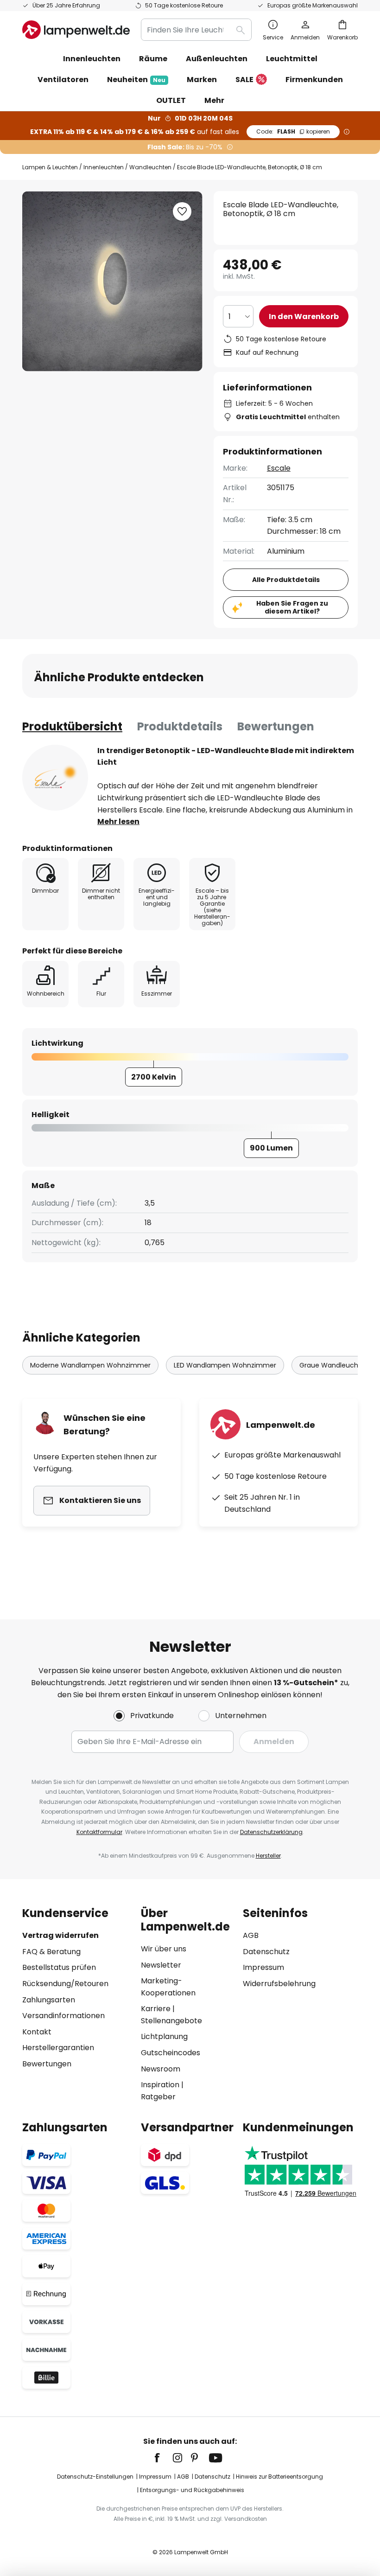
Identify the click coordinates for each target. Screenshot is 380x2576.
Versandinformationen (63, 2016)
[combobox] (196, 30)
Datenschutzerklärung (271, 1832)
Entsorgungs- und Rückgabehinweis (192, 2490)
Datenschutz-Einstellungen (95, 2477)
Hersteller (268, 1856)
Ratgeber (158, 2097)
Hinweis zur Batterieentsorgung (279, 2477)
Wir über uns (164, 1949)
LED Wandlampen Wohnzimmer (225, 1365)
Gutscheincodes (171, 2053)
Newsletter (161, 1965)
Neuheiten (136, 80)
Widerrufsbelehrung (279, 1984)
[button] (182, 211)
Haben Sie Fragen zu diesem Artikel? (292, 607)
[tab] (72, 727)
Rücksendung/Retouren (65, 1984)
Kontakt (37, 2032)
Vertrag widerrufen (60, 1935)
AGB (251, 1935)
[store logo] (76, 30)
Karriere (156, 2009)
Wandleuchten (150, 167)
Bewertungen (276, 726)
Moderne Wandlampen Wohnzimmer (90, 1365)
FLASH (293, 131)
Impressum (263, 1967)
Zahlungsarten (49, 2000)
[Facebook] (163, 2458)
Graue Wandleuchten (334, 1365)
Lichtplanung (164, 2036)
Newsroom (161, 2069)
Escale (279, 468)
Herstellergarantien (58, 2048)
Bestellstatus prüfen (59, 1967)
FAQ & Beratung (51, 1952)
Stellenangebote (171, 2021)
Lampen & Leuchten (50, 167)
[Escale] (55, 778)
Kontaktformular (99, 1832)
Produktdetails (180, 726)
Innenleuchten (104, 167)
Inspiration (160, 2085)
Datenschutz (266, 1952)
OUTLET (171, 100)
